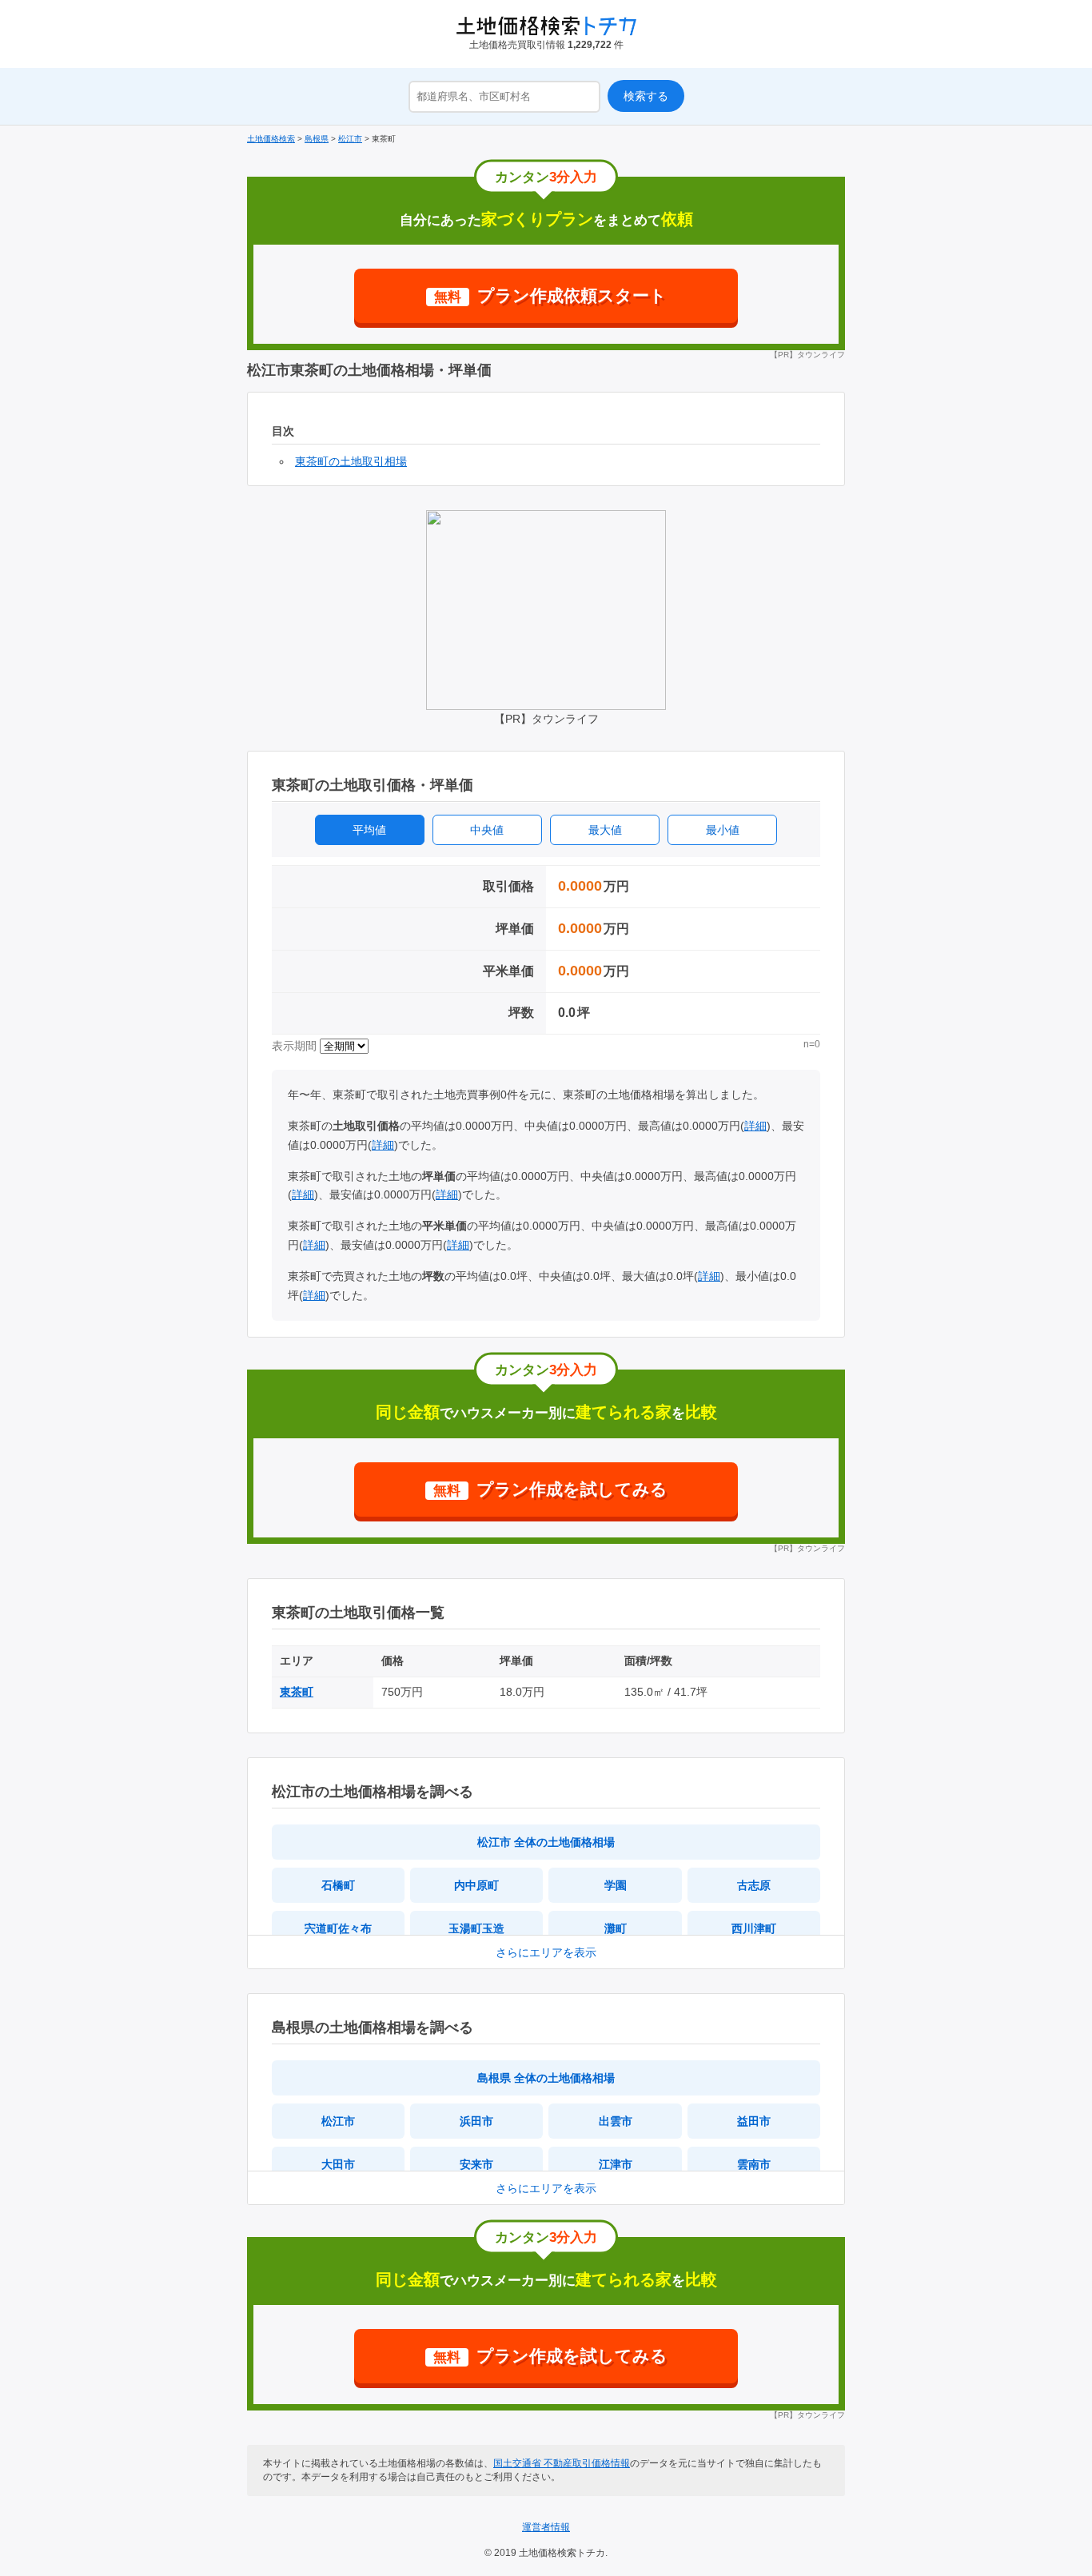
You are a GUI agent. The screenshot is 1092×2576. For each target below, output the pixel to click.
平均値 (369, 830)
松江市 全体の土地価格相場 (546, 1842)
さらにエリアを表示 (546, 1952)
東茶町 (297, 1692)
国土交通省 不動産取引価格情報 (562, 2463)
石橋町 (338, 1885)
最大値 (605, 830)
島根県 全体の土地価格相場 (546, 2078)
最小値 (723, 830)
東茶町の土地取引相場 (351, 461)
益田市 (754, 2121)
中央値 (487, 830)
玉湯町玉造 (476, 1928)
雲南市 (754, 2164)
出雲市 (616, 2121)
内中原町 (476, 1885)
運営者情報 (546, 2527)
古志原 (754, 1885)
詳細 (755, 1126)
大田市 (338, 2164)
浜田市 (476, 2121)
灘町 (616, 1928)
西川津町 (754, 1928)
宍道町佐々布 (338, 1928)
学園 (616, 1885)
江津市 (616, 2164)
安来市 (476, 2164)
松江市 (338, 2121)
